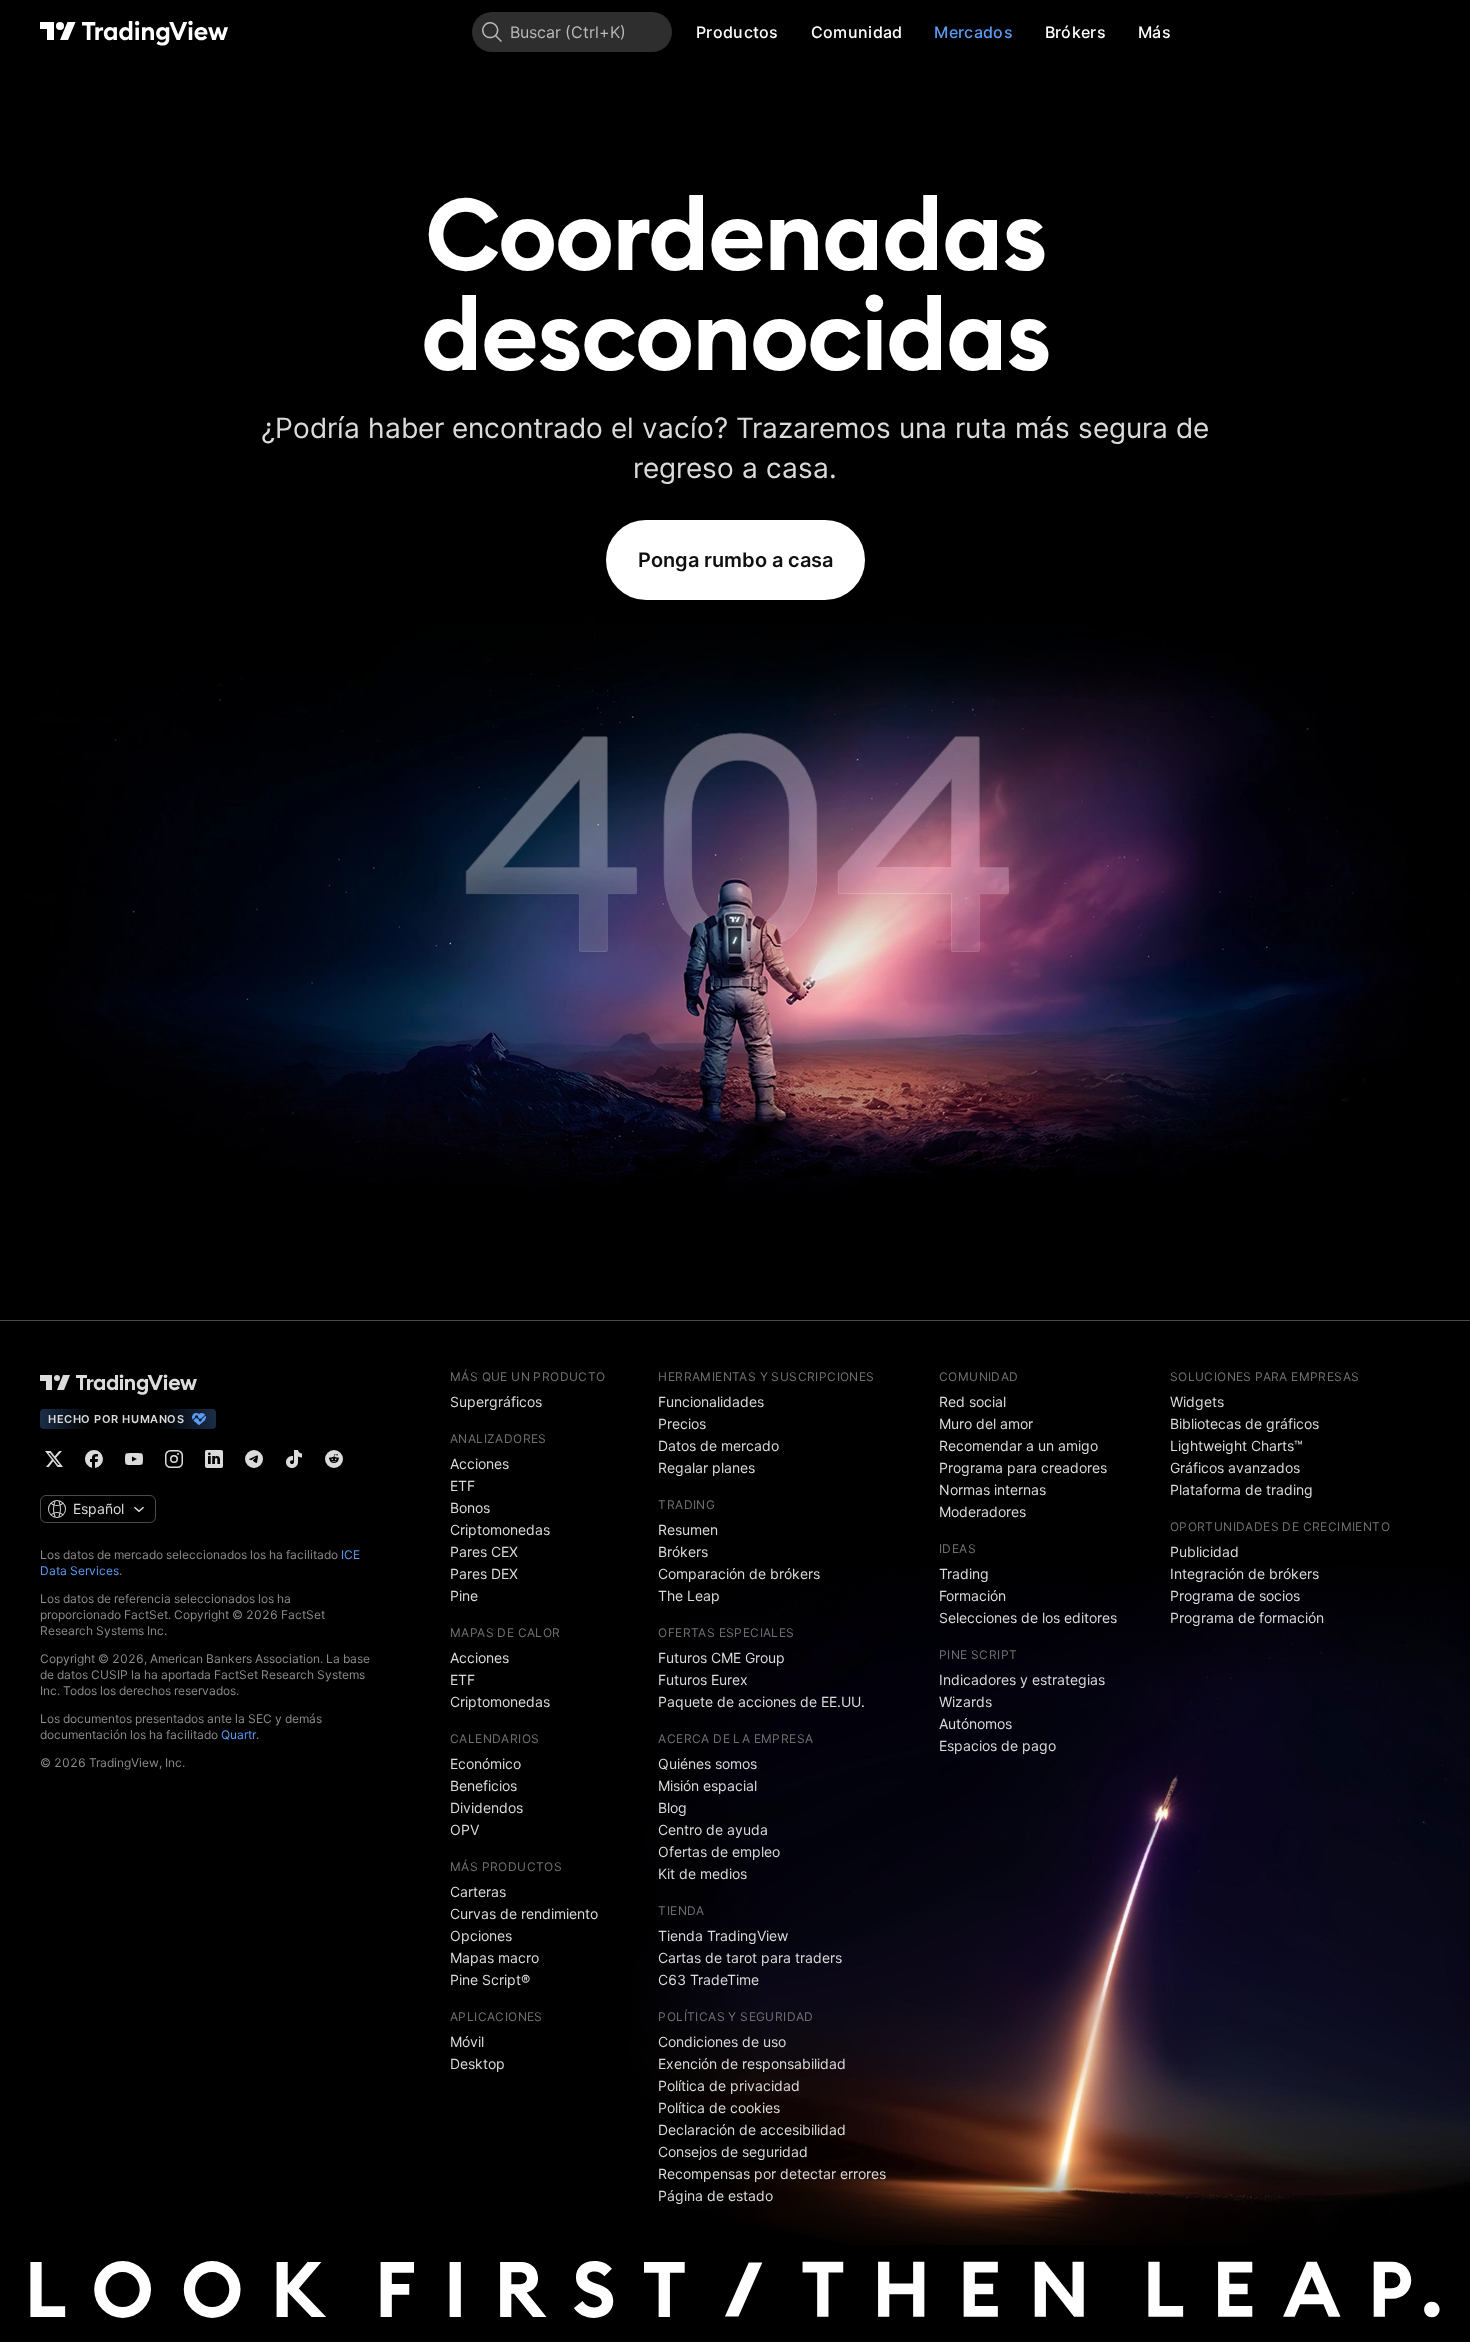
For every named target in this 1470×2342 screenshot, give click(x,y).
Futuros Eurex (703, 1679)
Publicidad (1204, 1551)
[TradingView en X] (54, 1459)
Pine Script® (490, 1979)
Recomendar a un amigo (1018, 1445)
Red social (972, 1401)
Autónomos (975, 1723)
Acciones (479, 1463)
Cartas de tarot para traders (750, 1957)
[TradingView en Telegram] (254, 1459)
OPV (464, 1829)
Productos (737, 32)
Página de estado (715, 2195)
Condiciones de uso (722, 2041)
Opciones (481, 1935)
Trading (964, 1573)
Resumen (688, 1529)
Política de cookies (719, 2107)
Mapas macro (494, 1957)
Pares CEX (484, 1551)
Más (1154, 32)
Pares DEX (484, 1573)
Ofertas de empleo (719, 1851)
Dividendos (486, 1807)
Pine (464, 1595)
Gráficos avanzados (1235, 1467)
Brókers (1075, 32)
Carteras (478, 1891)
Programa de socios (1235, 1595)
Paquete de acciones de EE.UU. (761, 1701)
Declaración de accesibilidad (752, 2129)
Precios (682, 1423)
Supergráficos (496, 1401)
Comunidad (857, 32)
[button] (794, 32)
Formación (972, 1595)
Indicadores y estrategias (1022, 1679)
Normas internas (992, 1489)
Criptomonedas (500, 1529)
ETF (462, 1485)
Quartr (238, 1734)
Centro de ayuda (713, 1829)
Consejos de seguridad (733, 2151)
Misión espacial (707, 1785)
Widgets (1197, 1401)
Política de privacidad (729, 2085)
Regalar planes (706, 1467)
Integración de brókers (1244, 1573)
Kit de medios (702, 1873)
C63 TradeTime (708, 1979)
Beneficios (483, 1785)
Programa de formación (1247, 1617)
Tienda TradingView (723, 1935)
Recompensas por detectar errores (772, 2173)
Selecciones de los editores (1028, 1617)
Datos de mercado (718, 1445)
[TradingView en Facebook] (94, 1459)
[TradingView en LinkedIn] (214, 1459)
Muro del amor (986, 1423)
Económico (485, 1763)
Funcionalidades (711, 1401)
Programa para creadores (1023, 1467)
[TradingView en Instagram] (174, 1459)
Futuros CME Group (721, 1657)
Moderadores (982, 1511)
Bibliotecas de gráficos (1244, 1423)
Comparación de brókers (739, 1573)
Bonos (470, 1507)
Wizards (965, 1701)
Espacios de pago (997, 1745)
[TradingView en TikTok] (294, 1459)
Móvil (467, 2041)
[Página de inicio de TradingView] (134, 32)
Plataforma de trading (1241, 1489)
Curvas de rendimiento (524, 1913)
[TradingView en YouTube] (134, 1459)
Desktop (477, 2063)
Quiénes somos (707, 1763)
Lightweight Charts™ (1236, 1445)
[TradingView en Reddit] (334, 1459)
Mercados (973, 32)
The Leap (689, 1595)
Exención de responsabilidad (752, 2063)
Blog (672, 1807)
